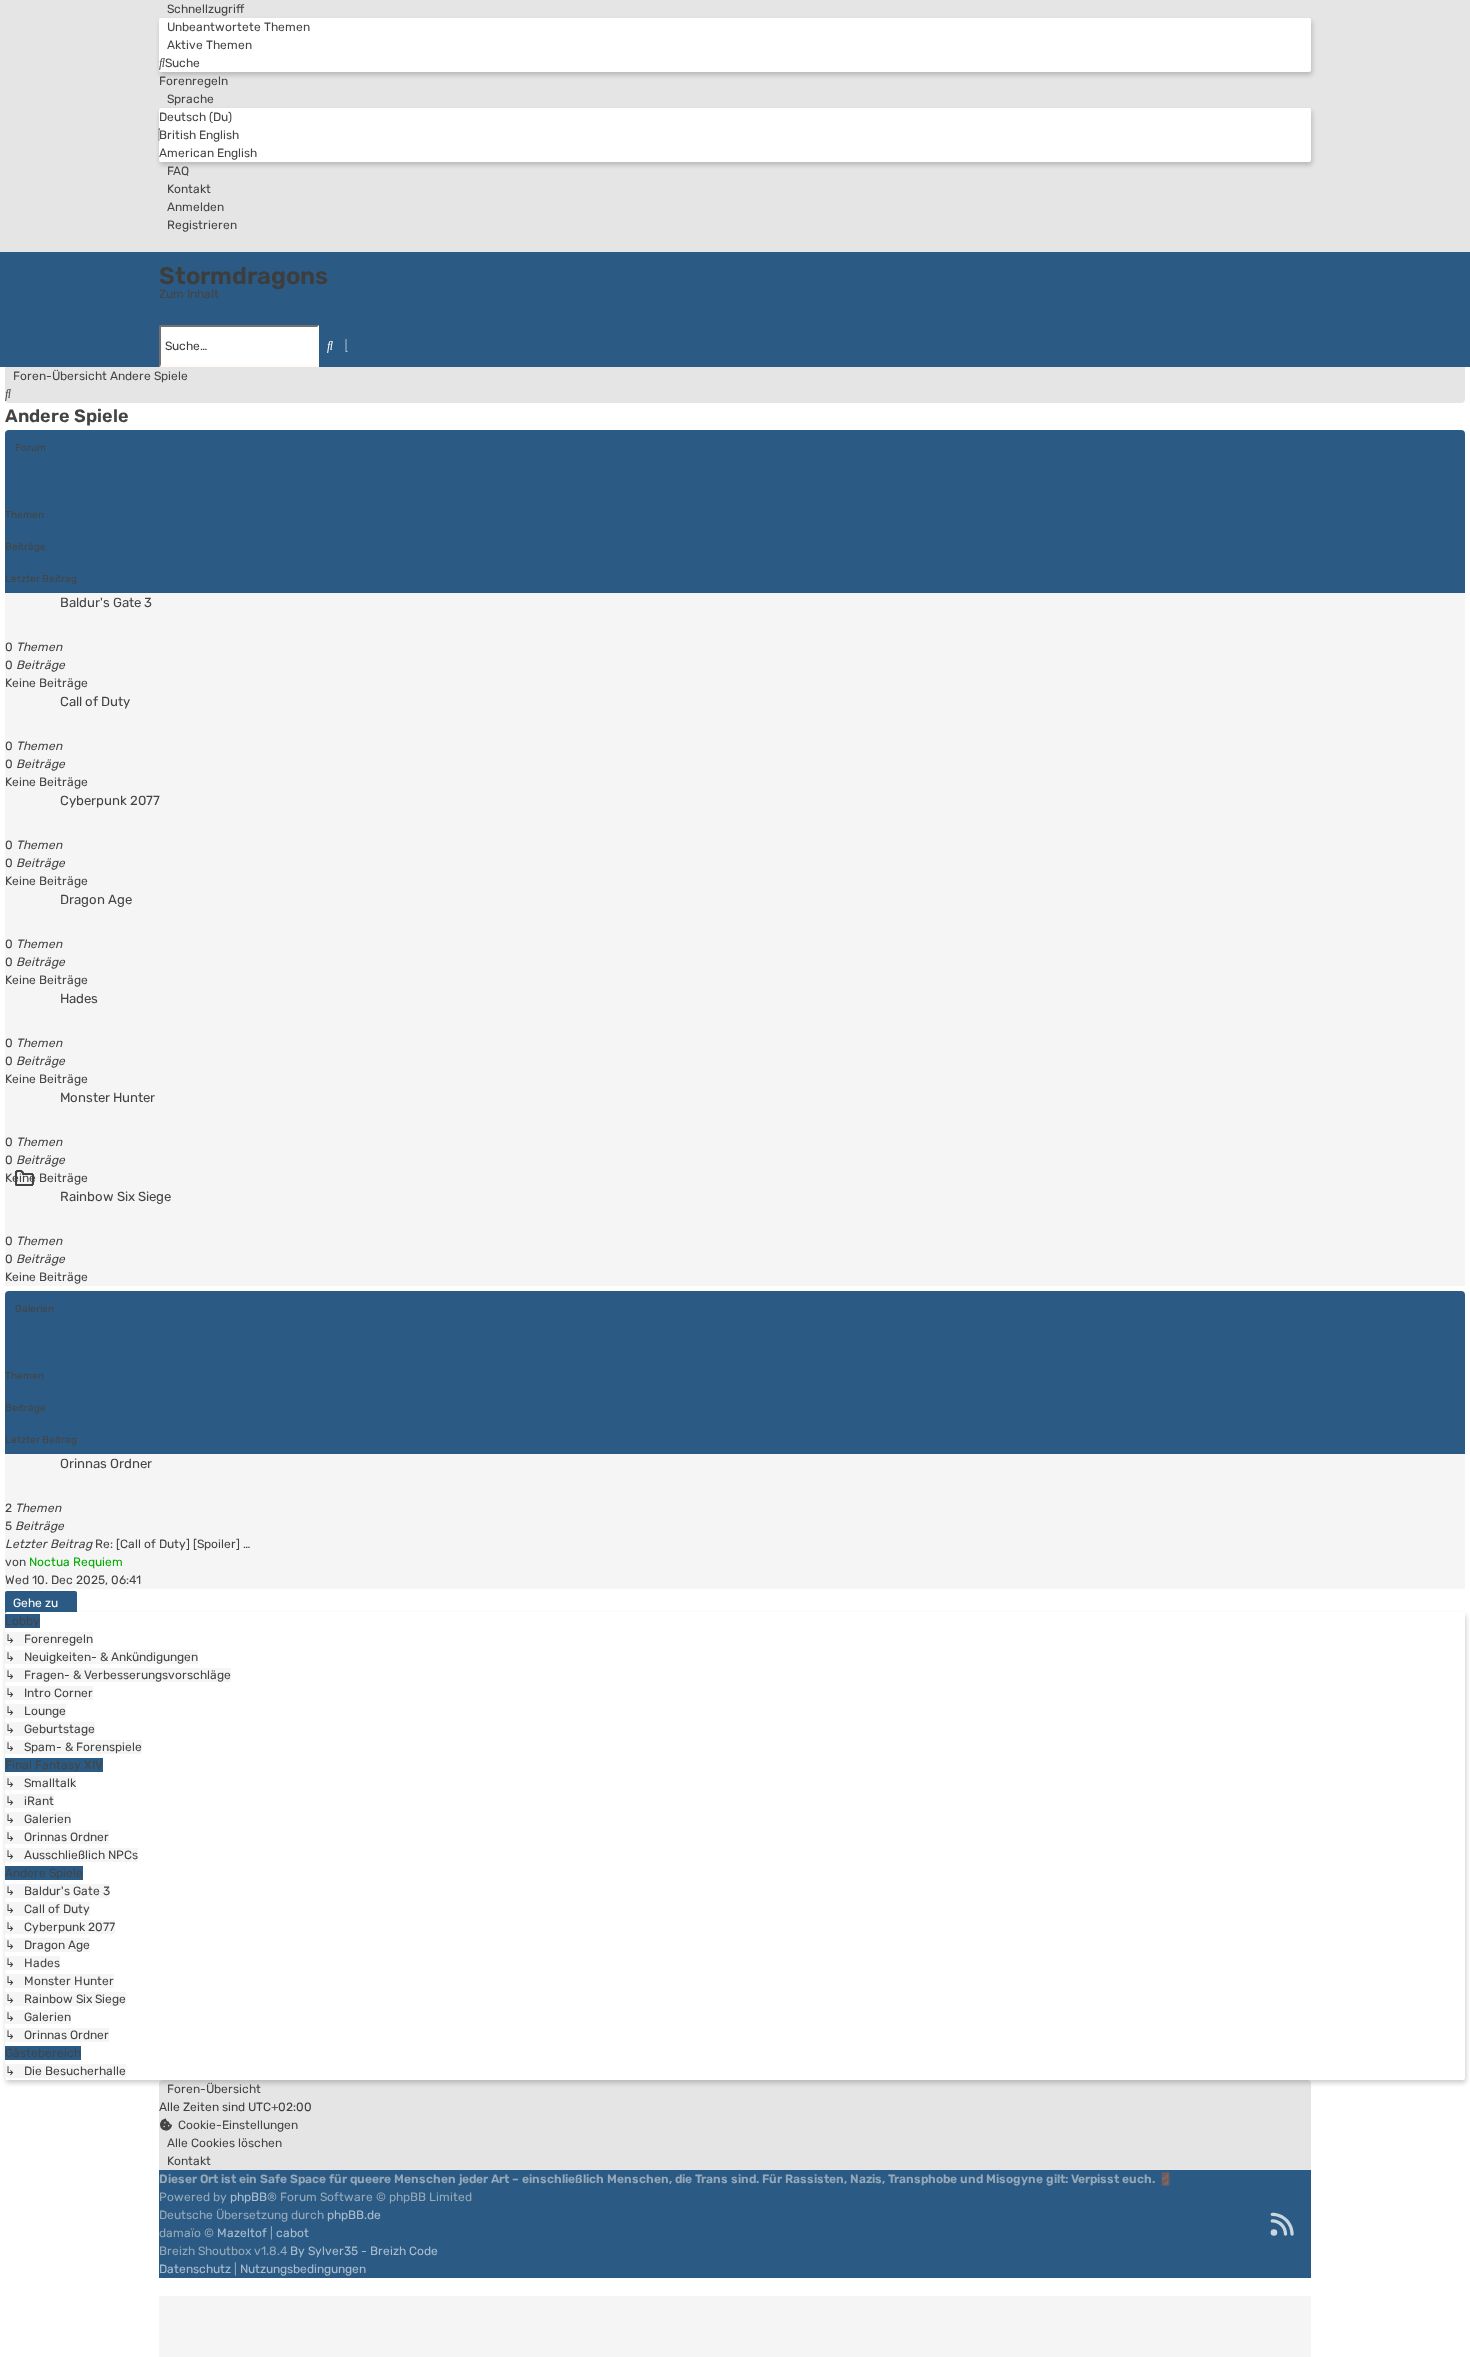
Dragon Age (96, 899)
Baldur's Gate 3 (106, 602)
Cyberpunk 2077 (110, 800)
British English (199, 135)
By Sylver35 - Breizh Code (364, 2251)
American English (208, 153)
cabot (292, 2233)
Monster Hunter (107, 1097)
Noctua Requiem (76, 1562)
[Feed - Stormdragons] (1282, 2224)
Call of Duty (95, 701)
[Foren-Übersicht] (169, 257)
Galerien (34, 1308)
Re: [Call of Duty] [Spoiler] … (172, 1544)
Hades (79, 998)
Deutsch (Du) (195, 117)
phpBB (248, 2197)
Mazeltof (242, 2233)
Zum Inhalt (189, 294)
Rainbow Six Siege (115, 1196)
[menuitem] (234, 27)
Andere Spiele (67, 416)
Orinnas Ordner (106, 1463)
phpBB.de (354, 2215)
